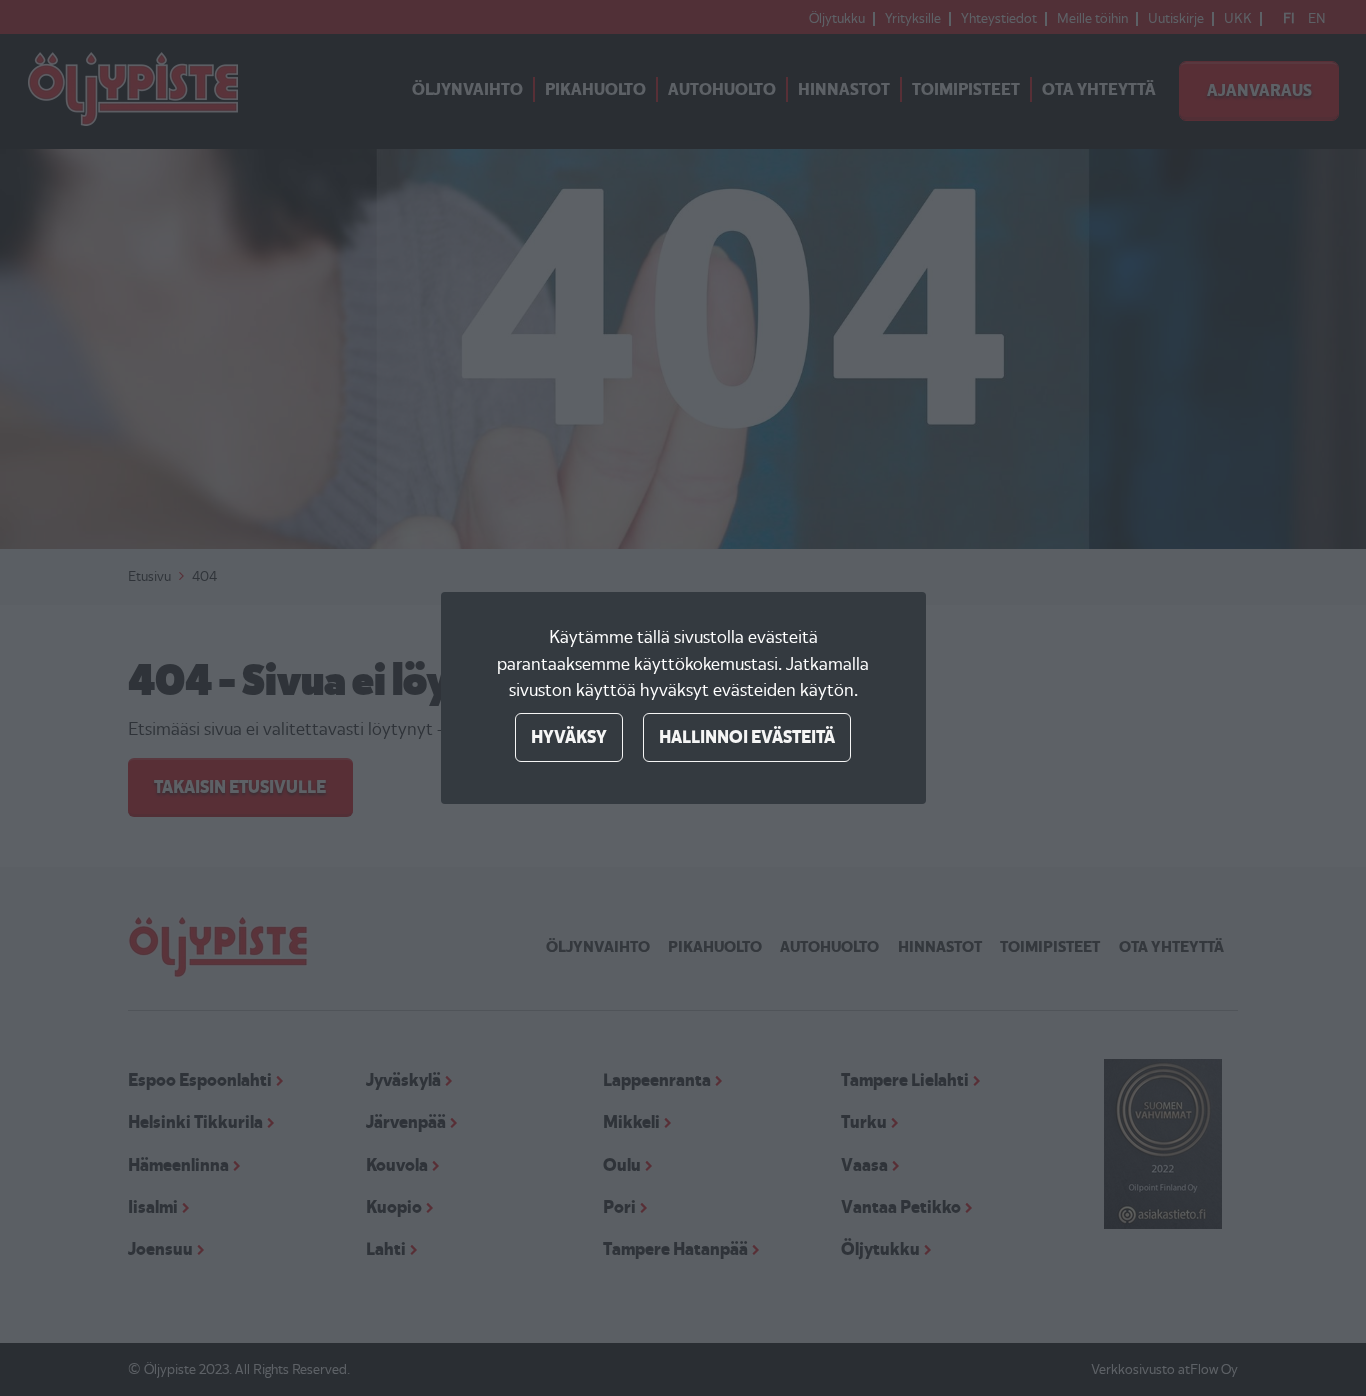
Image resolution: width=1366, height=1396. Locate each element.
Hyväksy (569, 737)
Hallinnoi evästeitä (747, 737)
